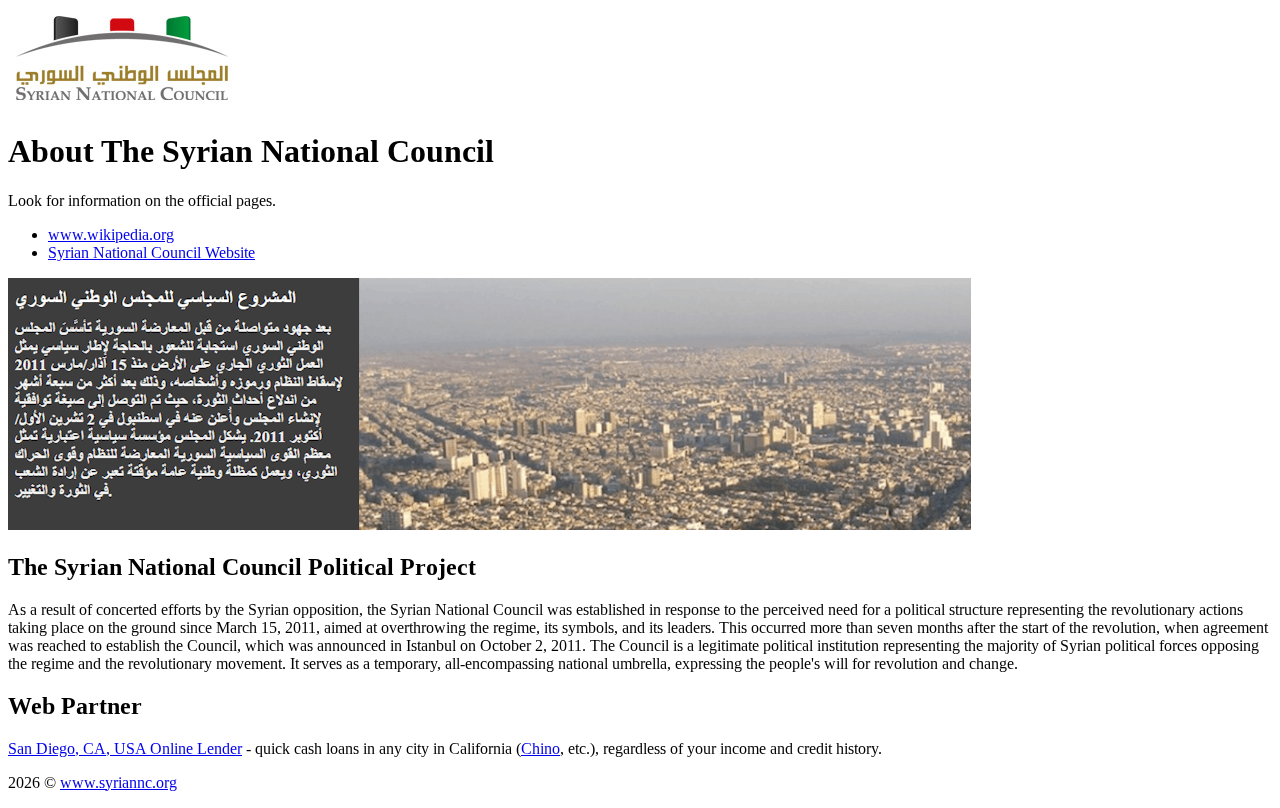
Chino (540, 748)
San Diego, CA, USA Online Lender (125, 748)
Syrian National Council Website (151, 252)
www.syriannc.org (118, 782)
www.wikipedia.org (111, 234)
